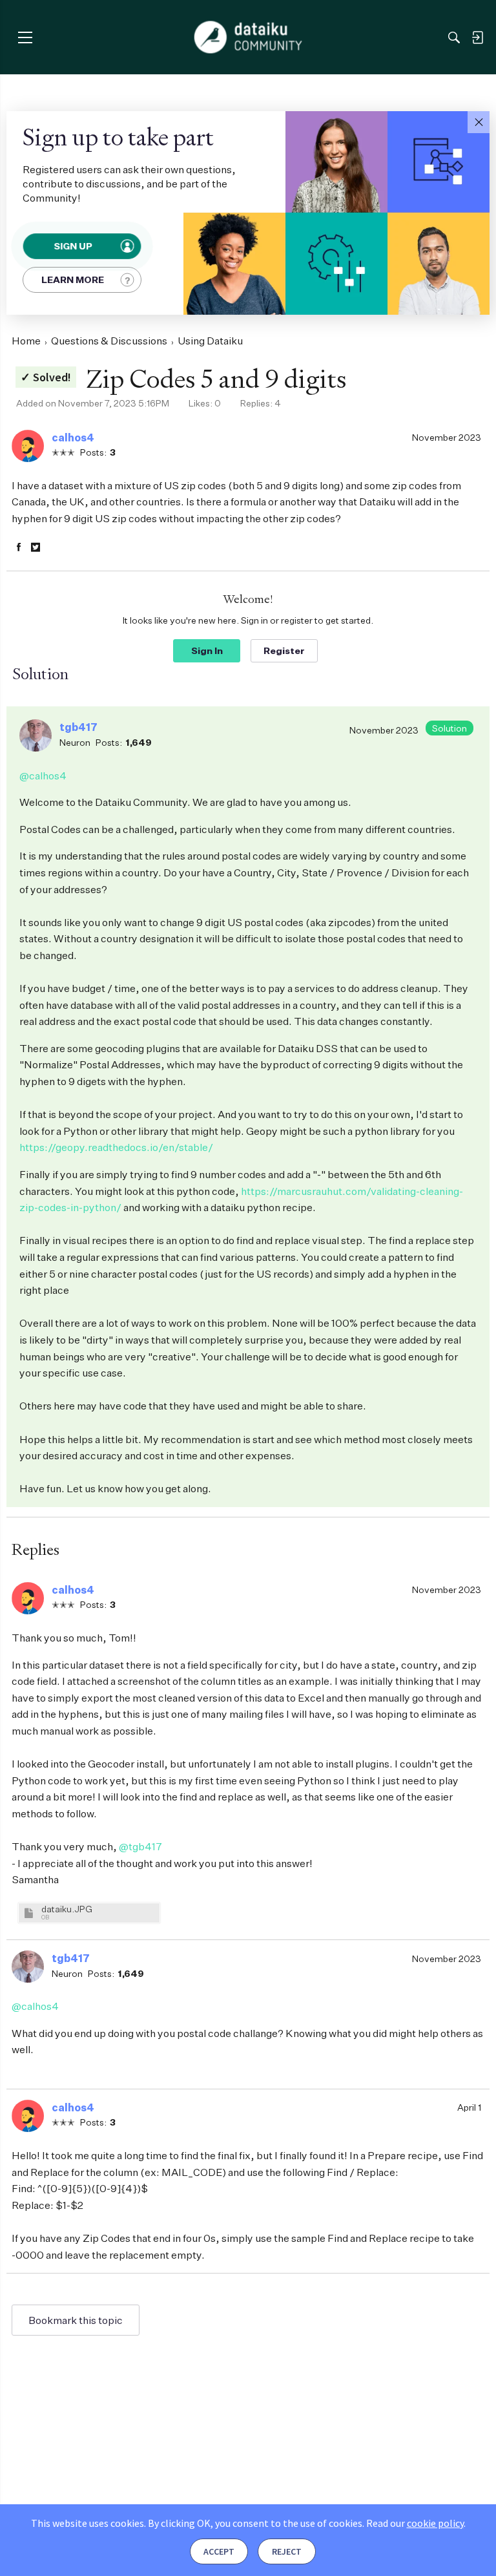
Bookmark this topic (76, 2320)
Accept (219, 2551)
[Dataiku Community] (248, 37)
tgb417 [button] (78, 727)
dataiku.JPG (67, 1909)
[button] (479, 122)
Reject (287, 2551)
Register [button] (284, 650)
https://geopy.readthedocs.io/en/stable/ (116, 1147)
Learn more (73, 280)
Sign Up (73, 246)
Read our (415, 2523)
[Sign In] (477, 37)
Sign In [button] (207, 650)
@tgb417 (140, 1846)
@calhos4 (43, 776)
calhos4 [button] (73, 438)
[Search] (454, 37)
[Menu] (25, 37)
